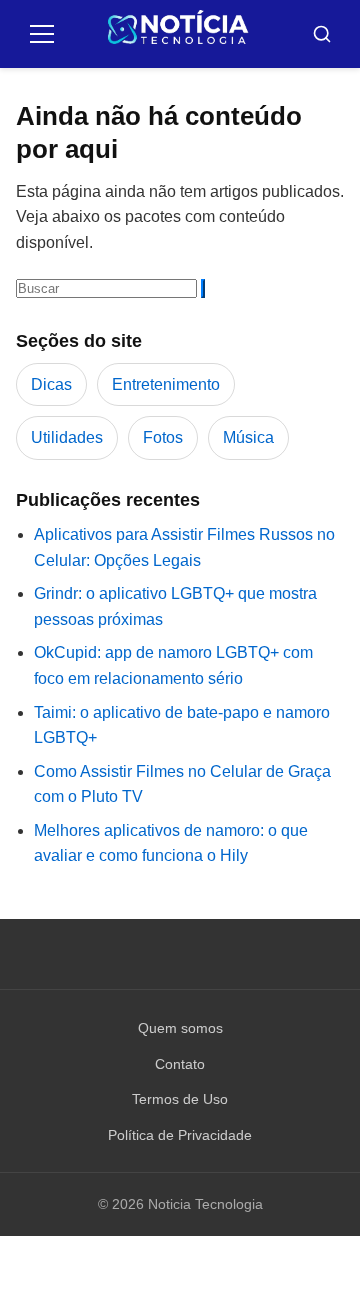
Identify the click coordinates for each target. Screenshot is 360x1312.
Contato (180, 1064)
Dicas (51, 384)
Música (248, 437)
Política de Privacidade (180, 1135)
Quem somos (180, 1028)
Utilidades (67, 437)
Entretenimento (166, 384)
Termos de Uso (180, 1099)
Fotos (163, 437)
